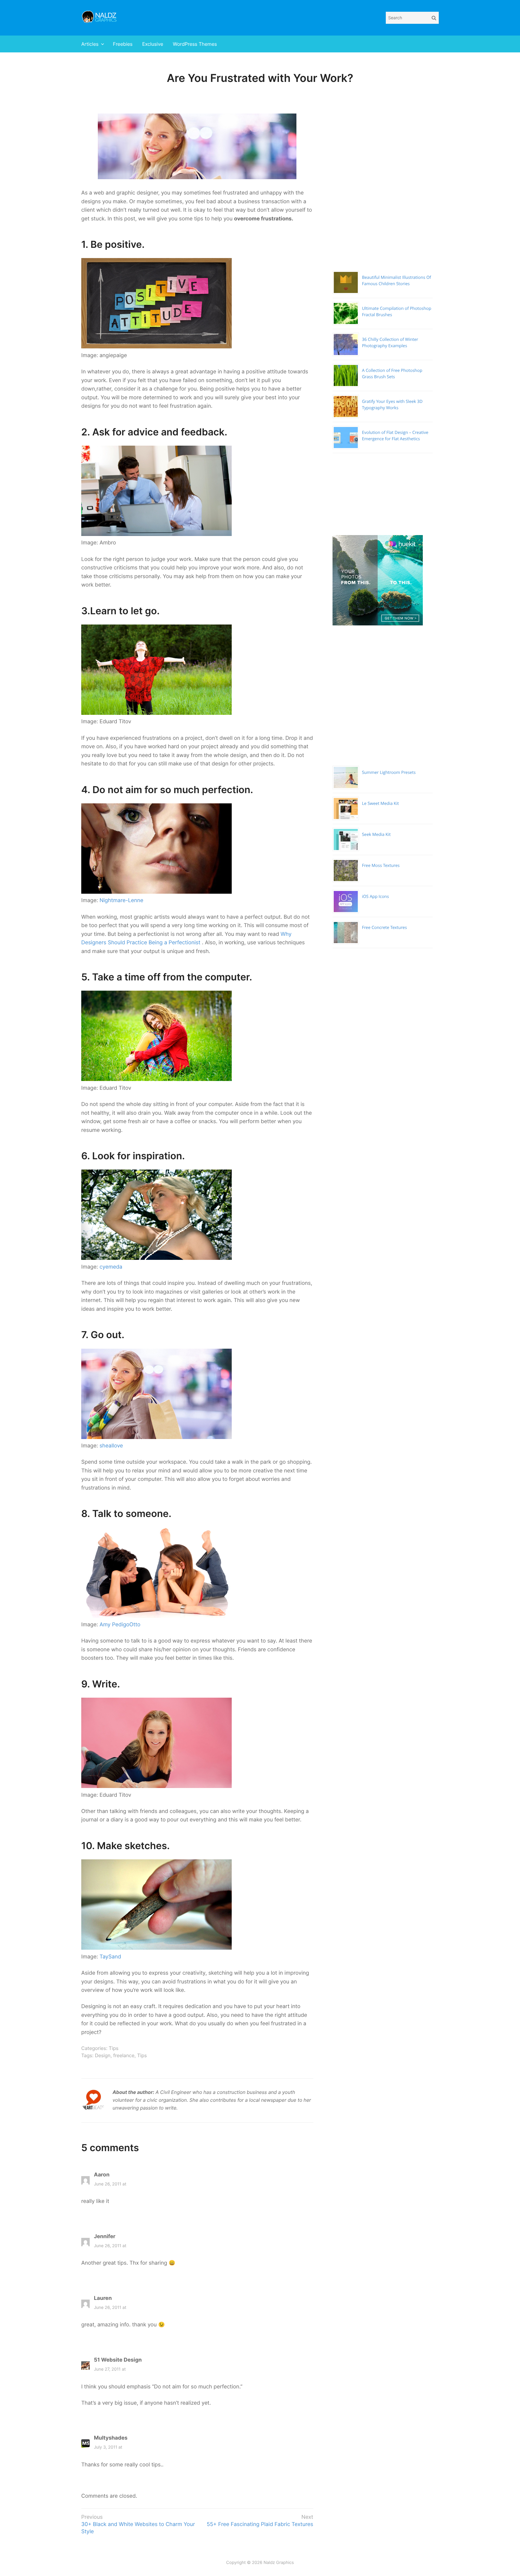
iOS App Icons (376, 897)
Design (103, 2055)
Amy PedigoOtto (120, 1625)
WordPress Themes (195, 44)
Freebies (123, 44)
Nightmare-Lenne (122, 900)
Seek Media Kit (376, 835)
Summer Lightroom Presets (389, 772)
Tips (113, 2048)
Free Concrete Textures (384, 928)
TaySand (110, 1957)
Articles (90, 44)
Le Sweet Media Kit (381, 804)
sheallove (111, 1446)
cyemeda (111, 1267)
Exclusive (153, 44)
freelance (124, 2055)
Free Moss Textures (381, 866)
